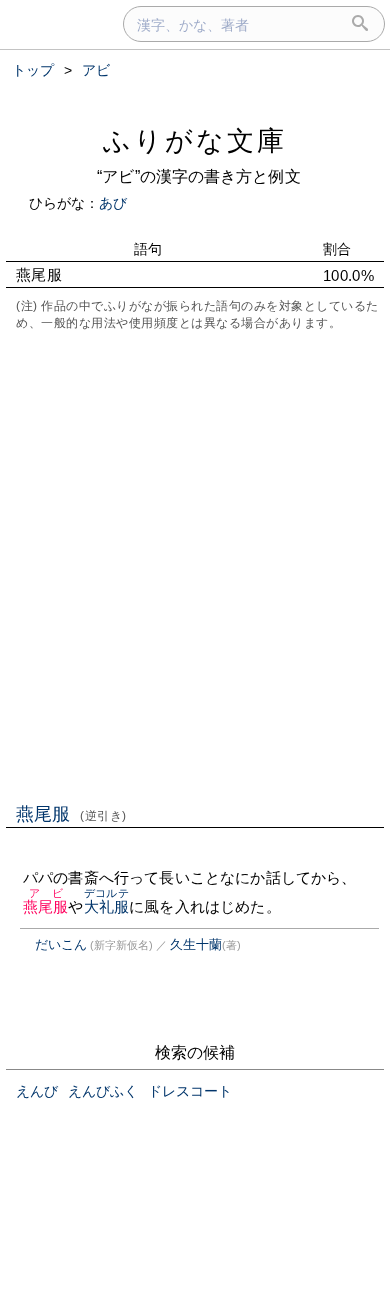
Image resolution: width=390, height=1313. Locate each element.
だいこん (61, 944)
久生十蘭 (196, 944)
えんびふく (103, 1091)
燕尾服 (71, 814)
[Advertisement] (195, 565)
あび (113, 203)
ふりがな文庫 (195, 140)
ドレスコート (190, 1091)
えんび (37, 1091)
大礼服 (106, 906)
